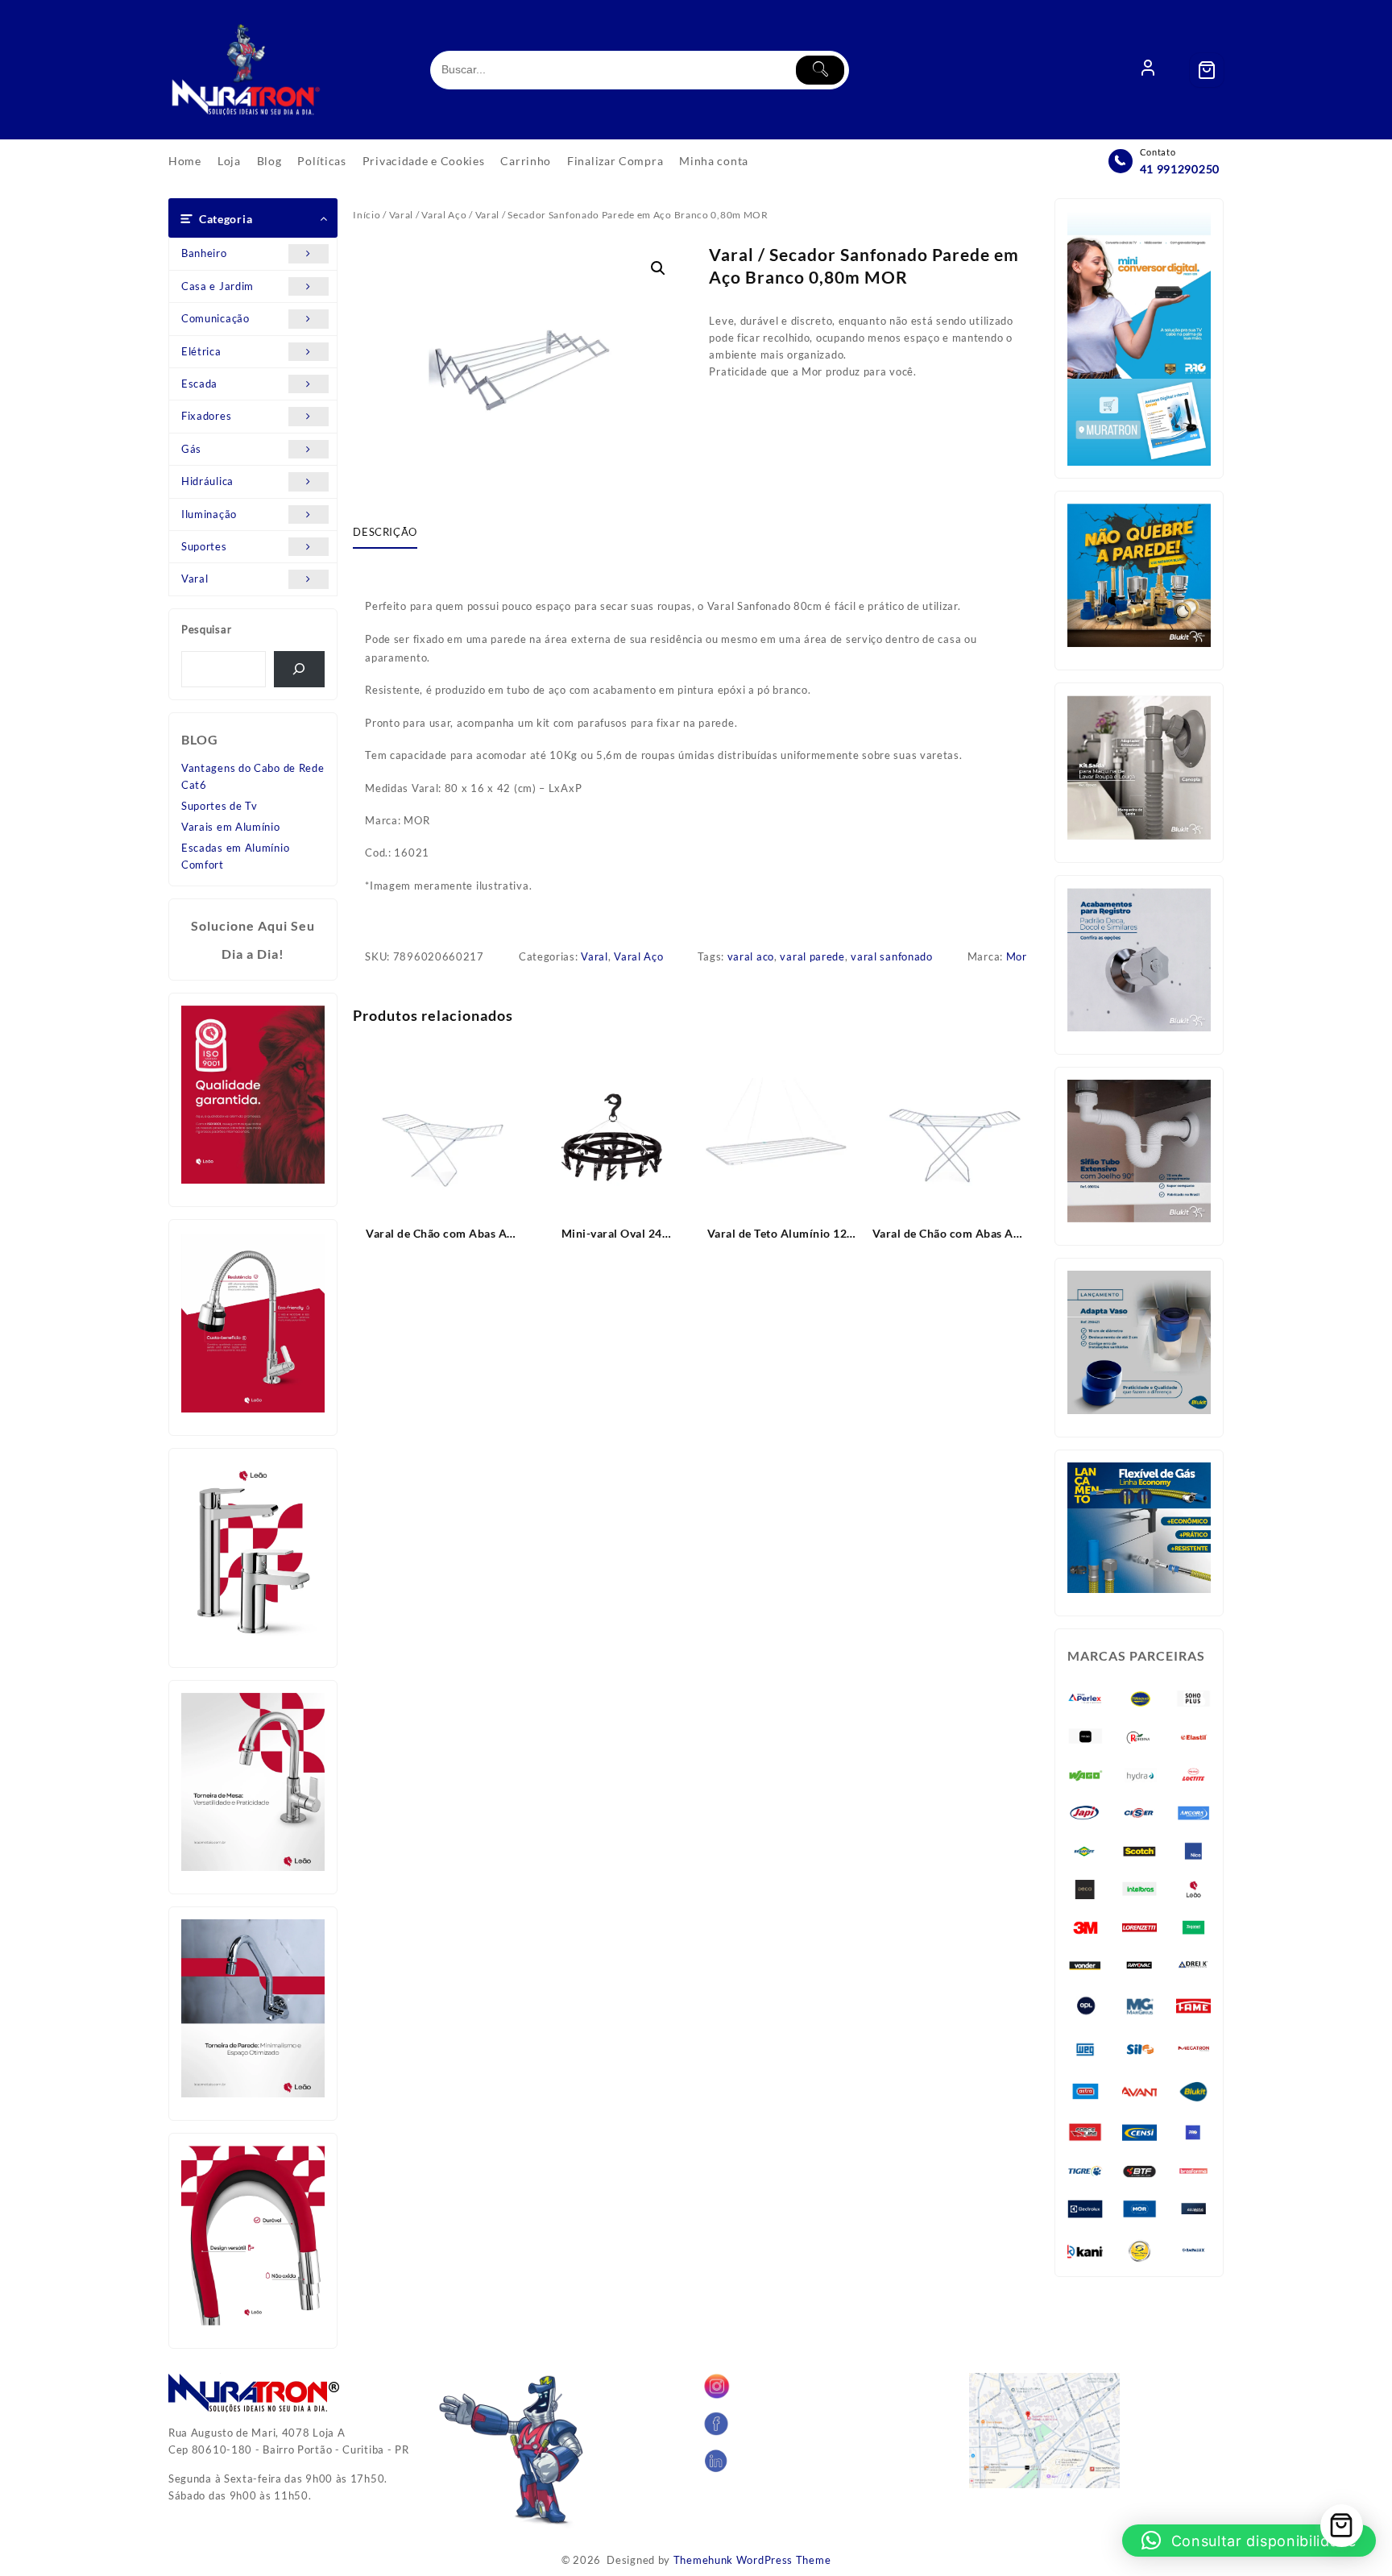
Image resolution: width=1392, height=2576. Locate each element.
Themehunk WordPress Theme (752, 2560)
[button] (658, 268)
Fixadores (206, 416)
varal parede (812, 956)
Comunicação (215, 318)
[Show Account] (1148, 70)
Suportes (204, 546)
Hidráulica (207, 481)
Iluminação (209, 514)
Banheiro (204, 253)
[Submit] (820, 70)
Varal (195, 579)
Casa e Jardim (217, 286)
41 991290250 (1180, 169)
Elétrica (201, 351)
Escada (199, 384)
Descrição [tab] (385, 532)
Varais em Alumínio (231, 827)
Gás (191, 449)
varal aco (751, 956)
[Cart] (1207, 70)
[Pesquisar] (299, 669)
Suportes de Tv (220, 806)
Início (367, 215)
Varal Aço (444, 215)
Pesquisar (206, 629)
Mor (1017, 956)
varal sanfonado (892, 956)
